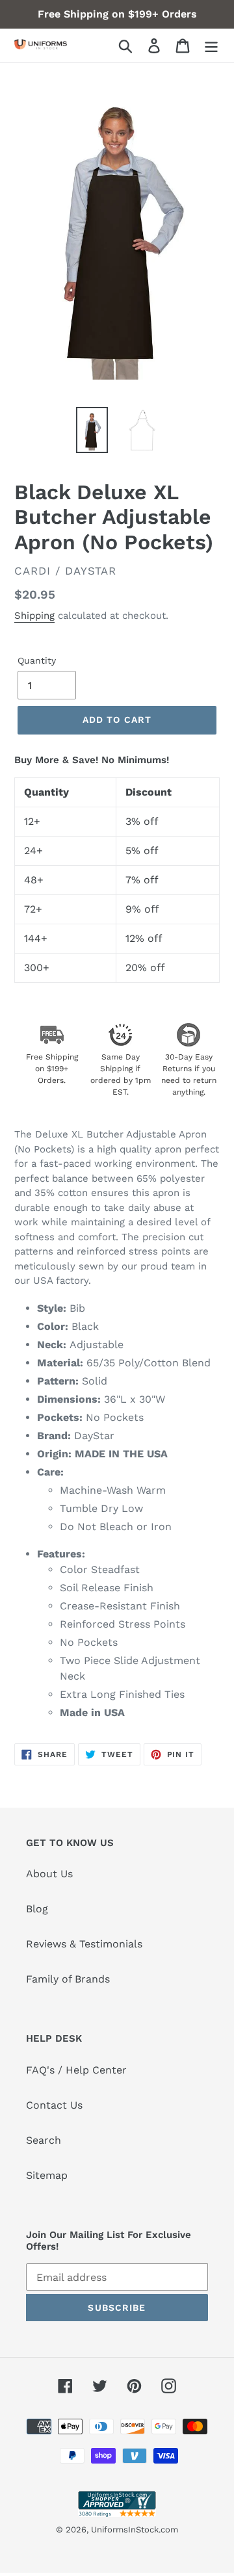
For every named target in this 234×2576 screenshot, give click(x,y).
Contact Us (54, 2105)
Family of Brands (68, 1979)
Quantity (37, 660)
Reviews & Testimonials (84, 1944)
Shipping (34, 616)
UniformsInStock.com (135, 2530)
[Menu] (211, 46)
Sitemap (47, 2175)
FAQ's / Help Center (76, 2070)
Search (44, 2140)
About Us (49, 1874)
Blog (37, 1909)
